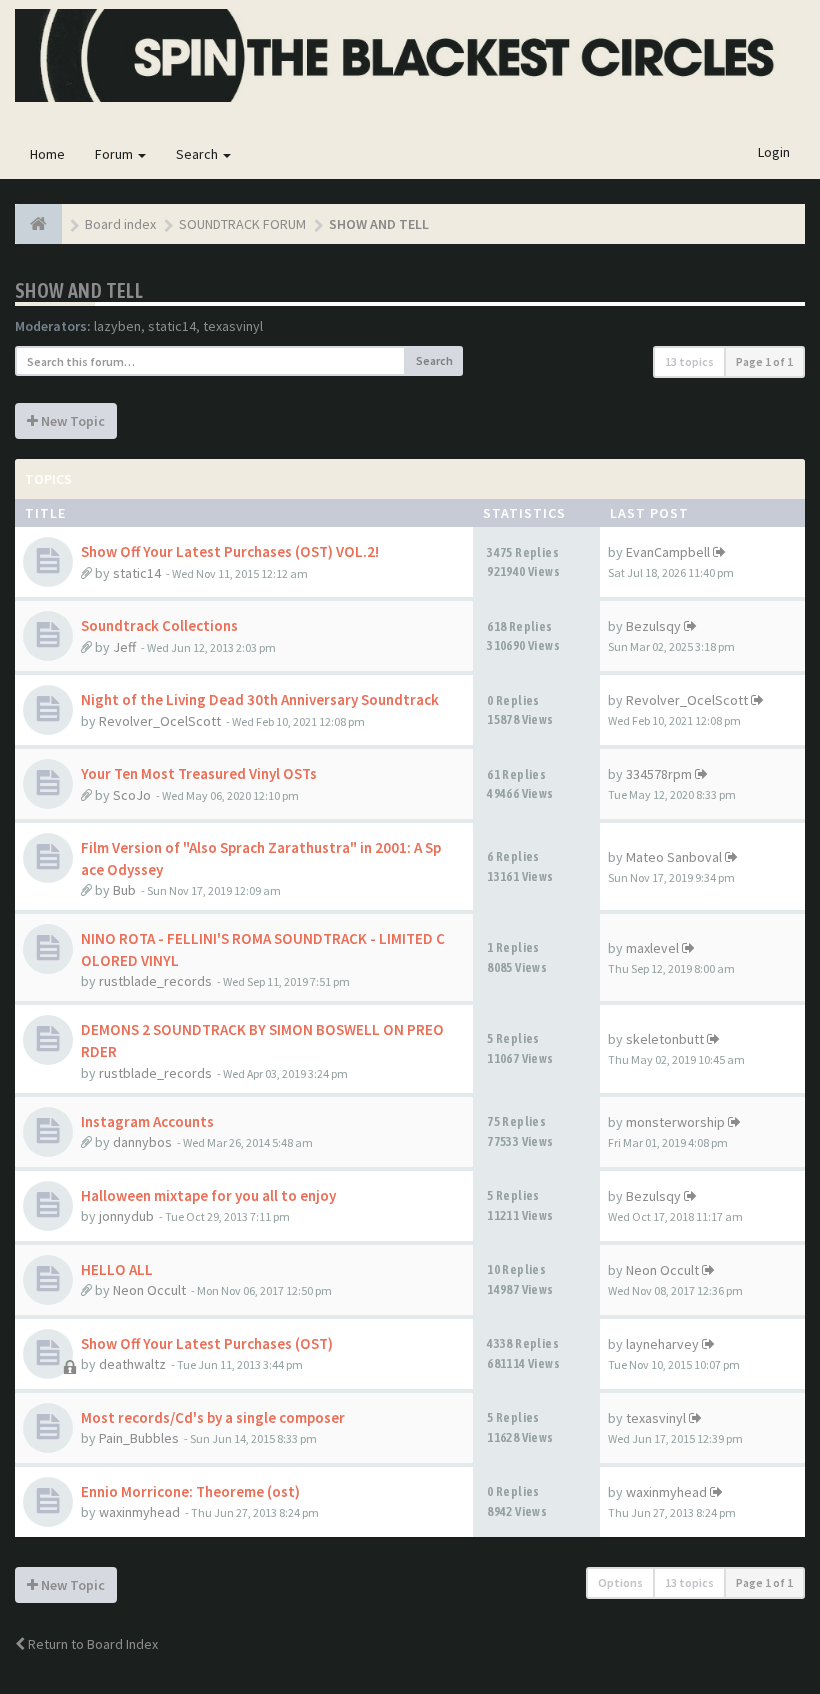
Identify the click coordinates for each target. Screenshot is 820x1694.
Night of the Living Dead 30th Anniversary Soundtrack (260, 699)
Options (620, 1582)
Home (47, 154)
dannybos (142, 1142)
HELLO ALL (117, 1269)
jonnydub (126, 1216)
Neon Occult (149, 1290)
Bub (124, 890)
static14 (172, 326)
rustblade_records (155, 981)
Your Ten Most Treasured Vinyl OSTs (199, 773)
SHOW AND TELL (79, 290)
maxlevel (652, 948)
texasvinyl (233, 326)
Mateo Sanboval (674, 857)
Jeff (124, 647)
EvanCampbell (668, 552)
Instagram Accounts (147, 1121)
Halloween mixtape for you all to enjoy (208, 1195)
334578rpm (659, 774)
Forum (115, 154)
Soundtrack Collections (159, 625)
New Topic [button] (71, 421)
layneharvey (662, 1344)
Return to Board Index (91, 1644)
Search (198, 154)
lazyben (117, 326)
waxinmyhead (139, 1512)
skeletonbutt (665, 1039)
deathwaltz (132, 1364)
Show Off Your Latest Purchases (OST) (207, 1343)
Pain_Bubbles (139, 1438)
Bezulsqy (653, 626)
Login (774, 152)
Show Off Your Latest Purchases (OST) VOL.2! (230, 551)
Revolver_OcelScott (160, 721)
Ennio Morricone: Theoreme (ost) (190, 1491)
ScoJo (132, 795)
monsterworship (675, 1122)
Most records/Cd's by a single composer (213, 1417)
